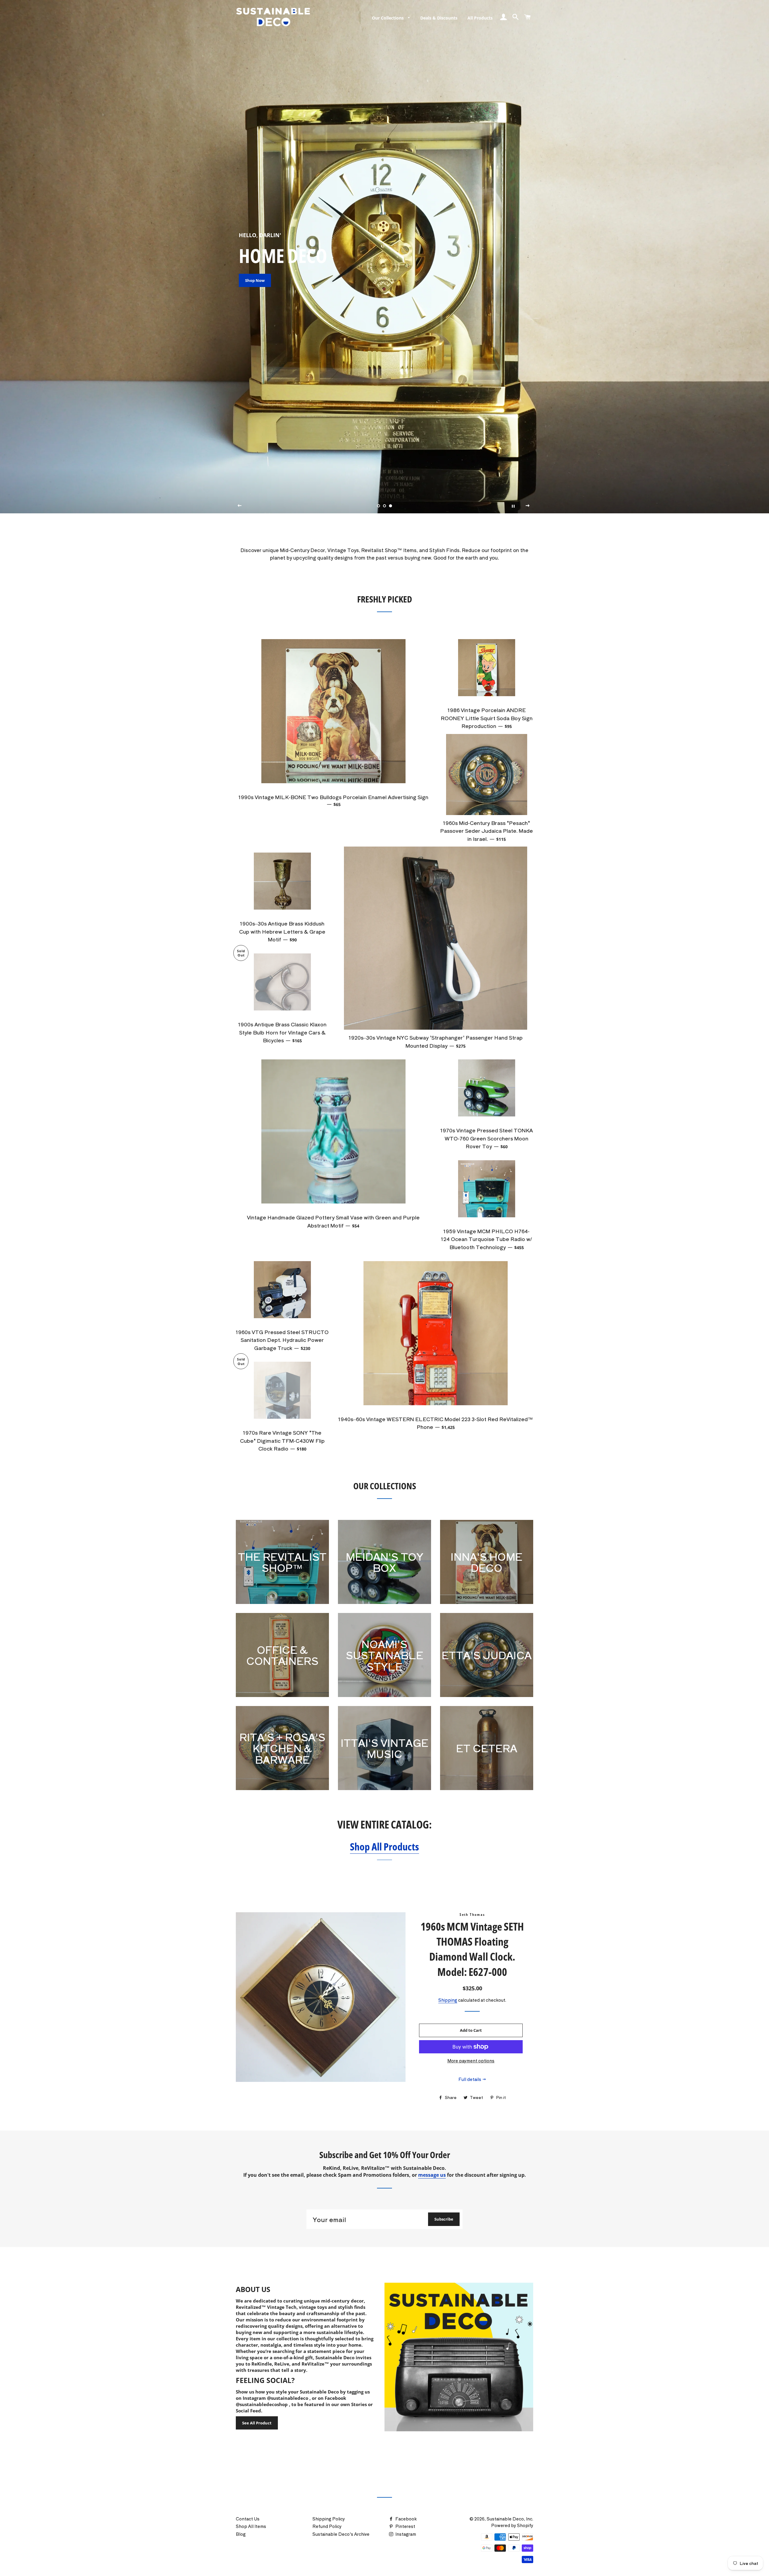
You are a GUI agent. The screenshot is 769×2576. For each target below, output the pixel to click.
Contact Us (248, 2519)
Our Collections (388, 18)
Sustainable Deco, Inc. (510, 2519)
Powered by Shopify (512, 2525)
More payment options (471, 2061)
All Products (480, 18)
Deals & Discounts (439, 18)
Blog (241, 2534)
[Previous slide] (240, 506)
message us (432, 2175)
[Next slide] (528, 506)
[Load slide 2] (384, 506)
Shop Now (255, 280)
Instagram (405, 2534)
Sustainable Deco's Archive (341, 2534)
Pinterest (405, 2526)
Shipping (448, 2000)
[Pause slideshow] (513, 506)
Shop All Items (251, 2526)
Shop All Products (384, 1846)
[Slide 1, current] (378, 506)
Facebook (406, 2519)
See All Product (257, 2423)
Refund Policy (327, 2526)
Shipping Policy (329, 2519)
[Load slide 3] (391, 506)
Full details (470, 2079)
